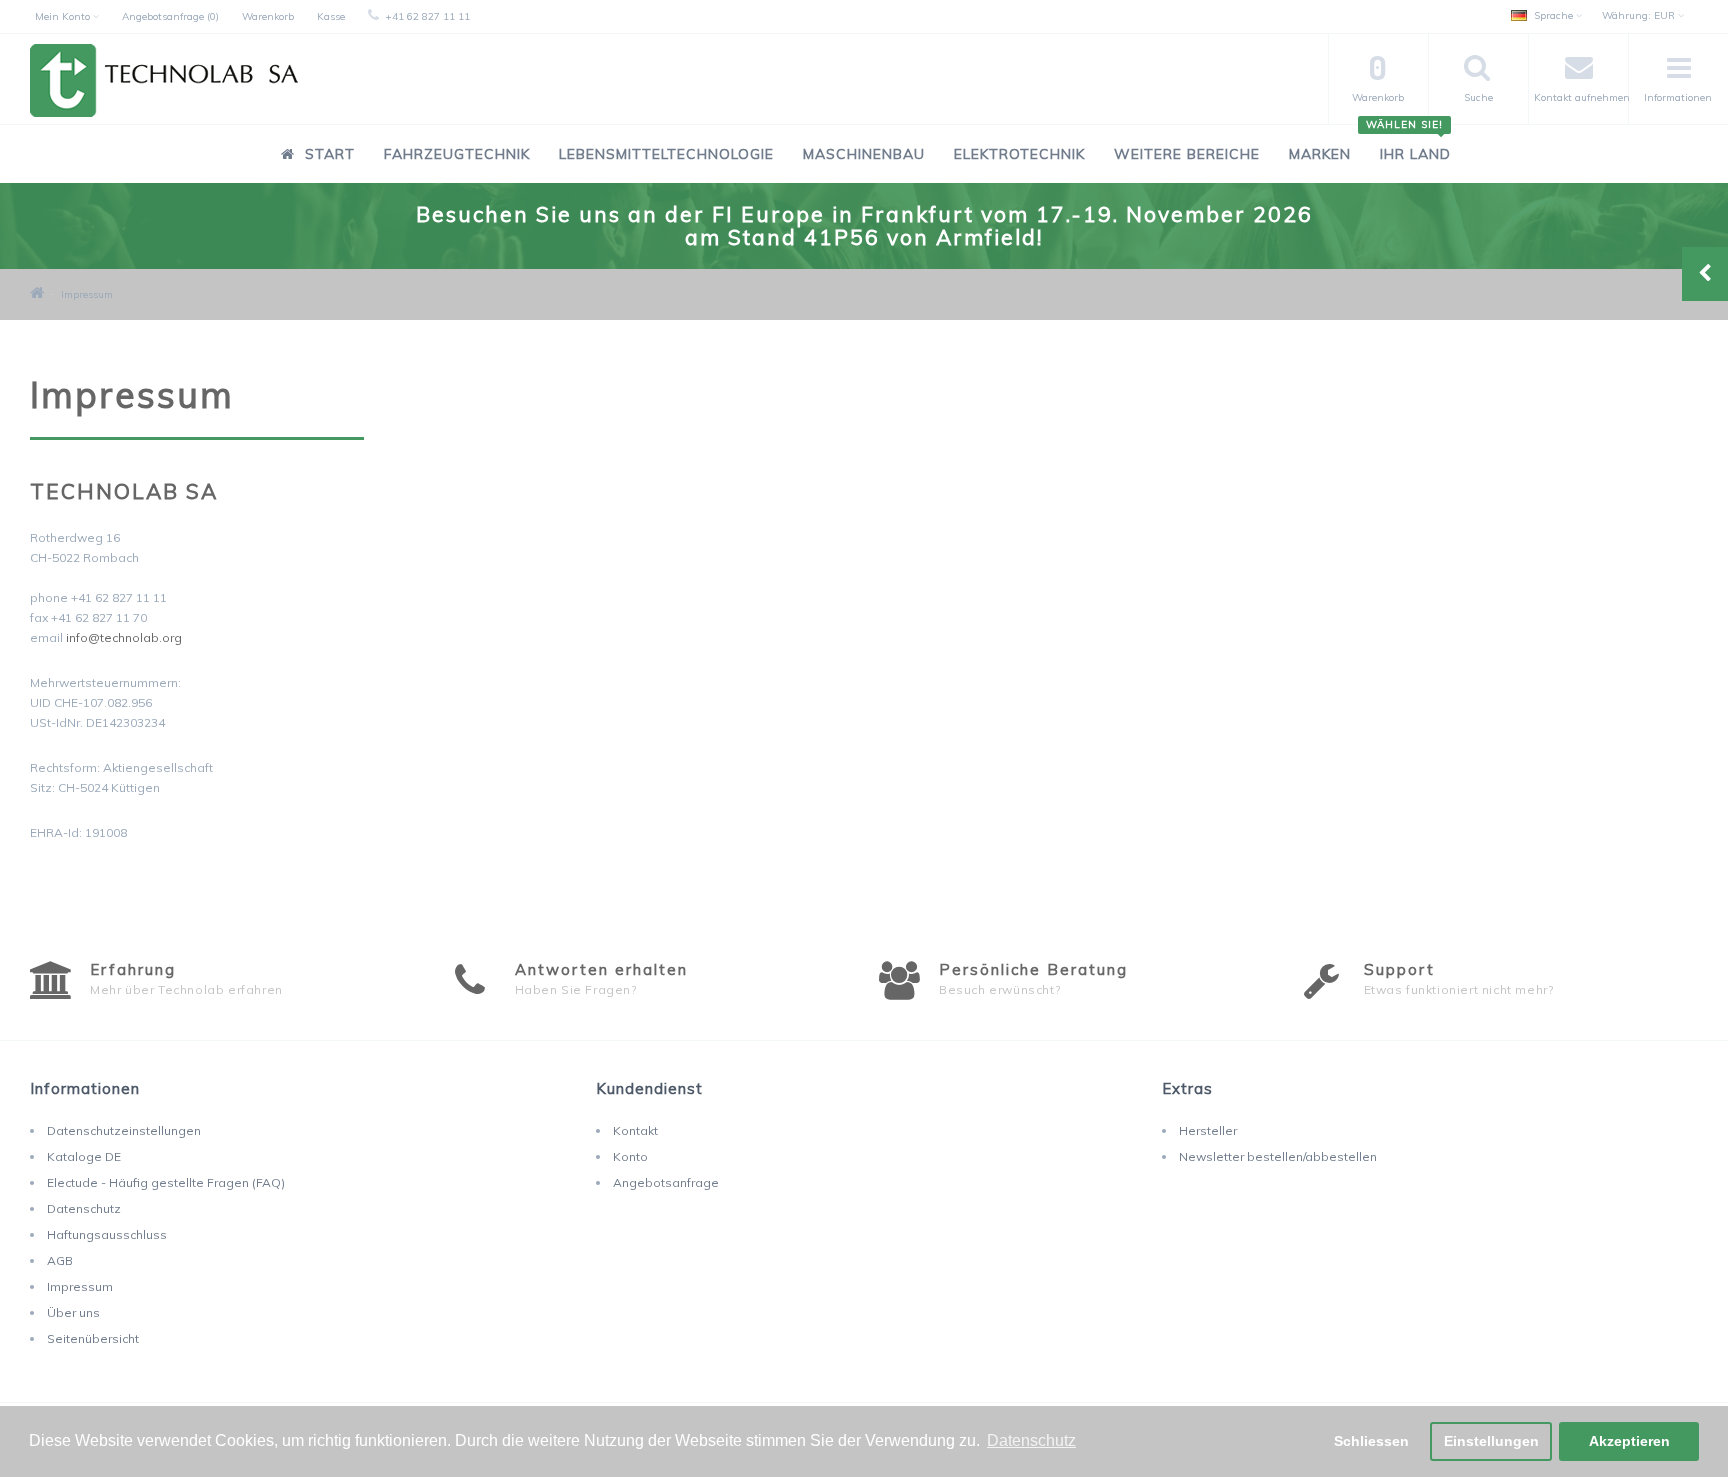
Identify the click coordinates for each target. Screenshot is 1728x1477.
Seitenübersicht (93, 1338)
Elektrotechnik (1019, 154)
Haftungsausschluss (107, 1234)
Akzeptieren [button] (1629, 1441)
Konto (630, 1156)
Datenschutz (84, 1208)
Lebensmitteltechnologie (666, 154)
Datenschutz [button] (1031, 1440)
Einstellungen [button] (1491, 1441)
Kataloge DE (84, 1156)
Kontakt (635, 1130)
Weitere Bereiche (1187, 154)
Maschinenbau (864, 154)
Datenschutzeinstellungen (124, 1130)
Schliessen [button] (1371, 1441)
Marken (1320, 154)
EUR (1640, 15)
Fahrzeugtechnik (457, 154)
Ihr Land (1408, 143)
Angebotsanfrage (666, 1182)
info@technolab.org (124, 637)
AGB (60, 1260)
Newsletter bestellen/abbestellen (1278, 1156)
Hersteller (1208, 1130)
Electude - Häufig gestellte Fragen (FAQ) (166, 1182)
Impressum (87, 294)
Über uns (73, 1312)
